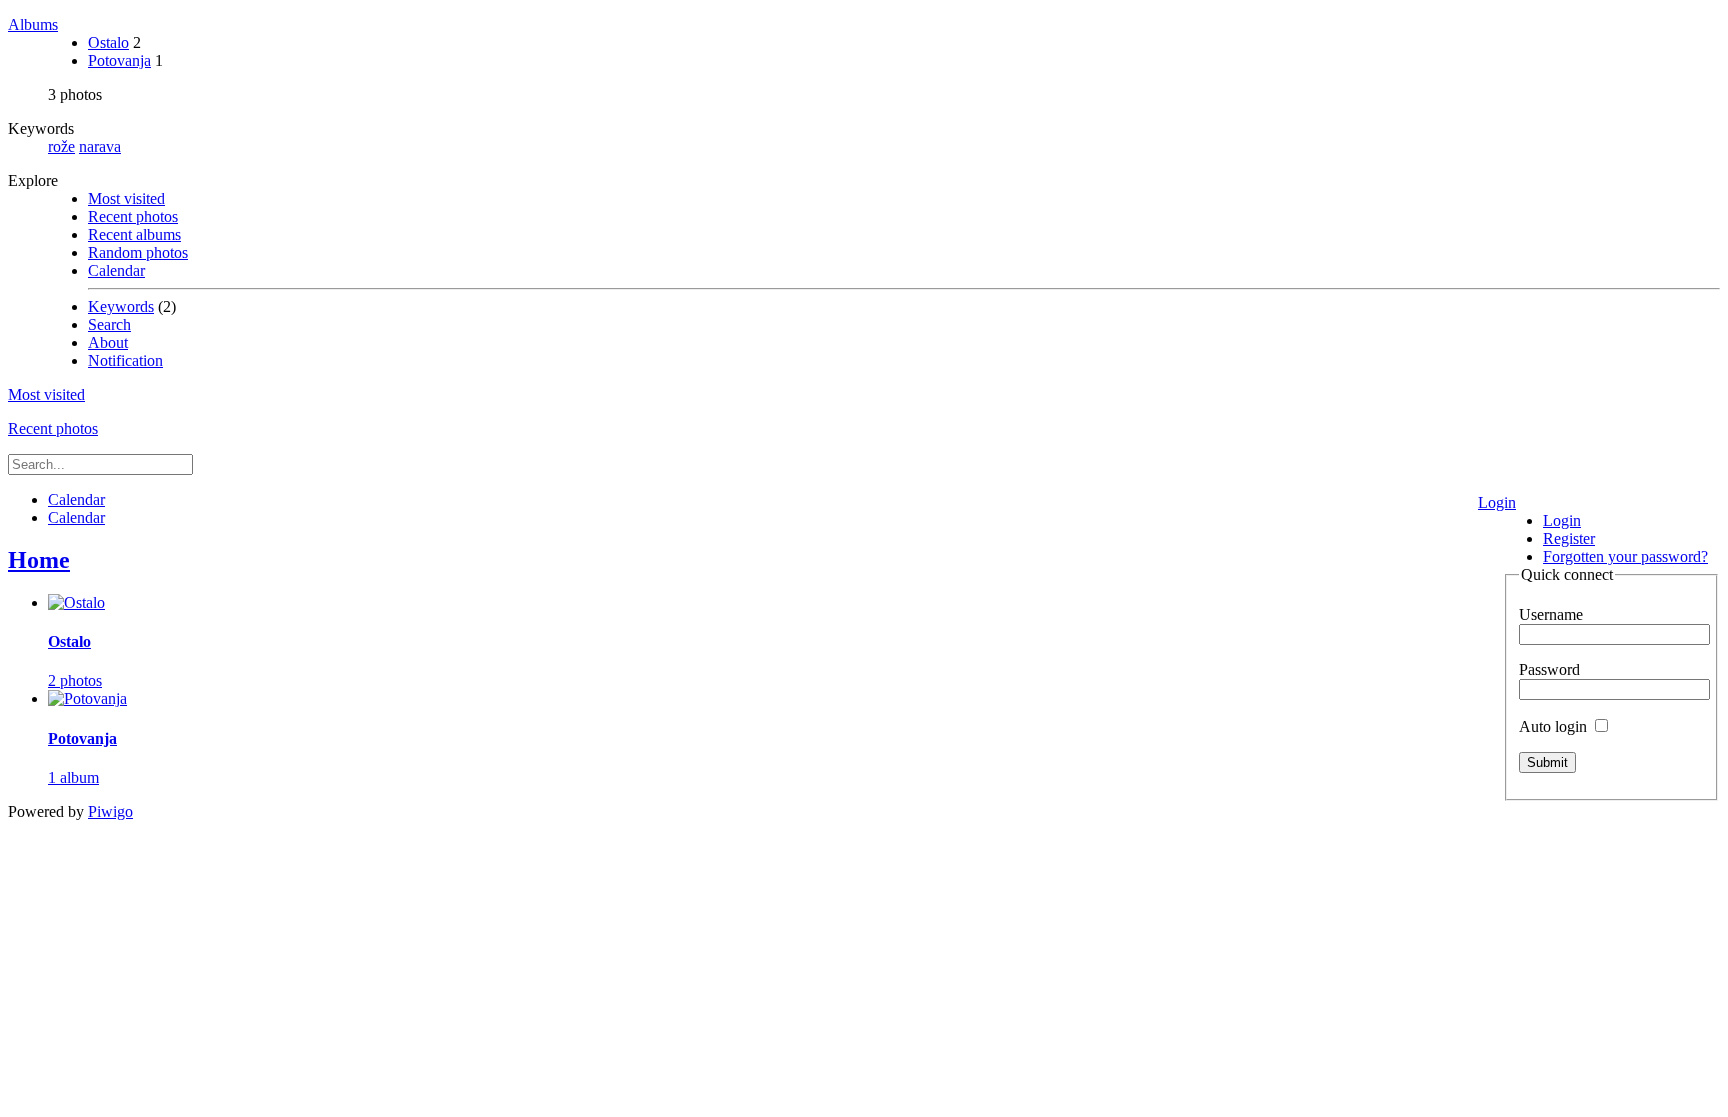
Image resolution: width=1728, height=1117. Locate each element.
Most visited (126, 198)
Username (1551, 614)
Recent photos (133, 216)
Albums (33, 24)
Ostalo (108, 42)
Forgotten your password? (1625, 556)
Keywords (121, 306)
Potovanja (119, 60)
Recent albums (134, 234)
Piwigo (110, 811)
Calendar (116, 270)
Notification (125, 360)
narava (100, 146)
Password (1549, 669)
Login (1497, 502)
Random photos (138, 252)
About (108, 342)
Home (39, 560)
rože (61, 146)
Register (1569, 538)
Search (109, 324)
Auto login (1555, 726)
